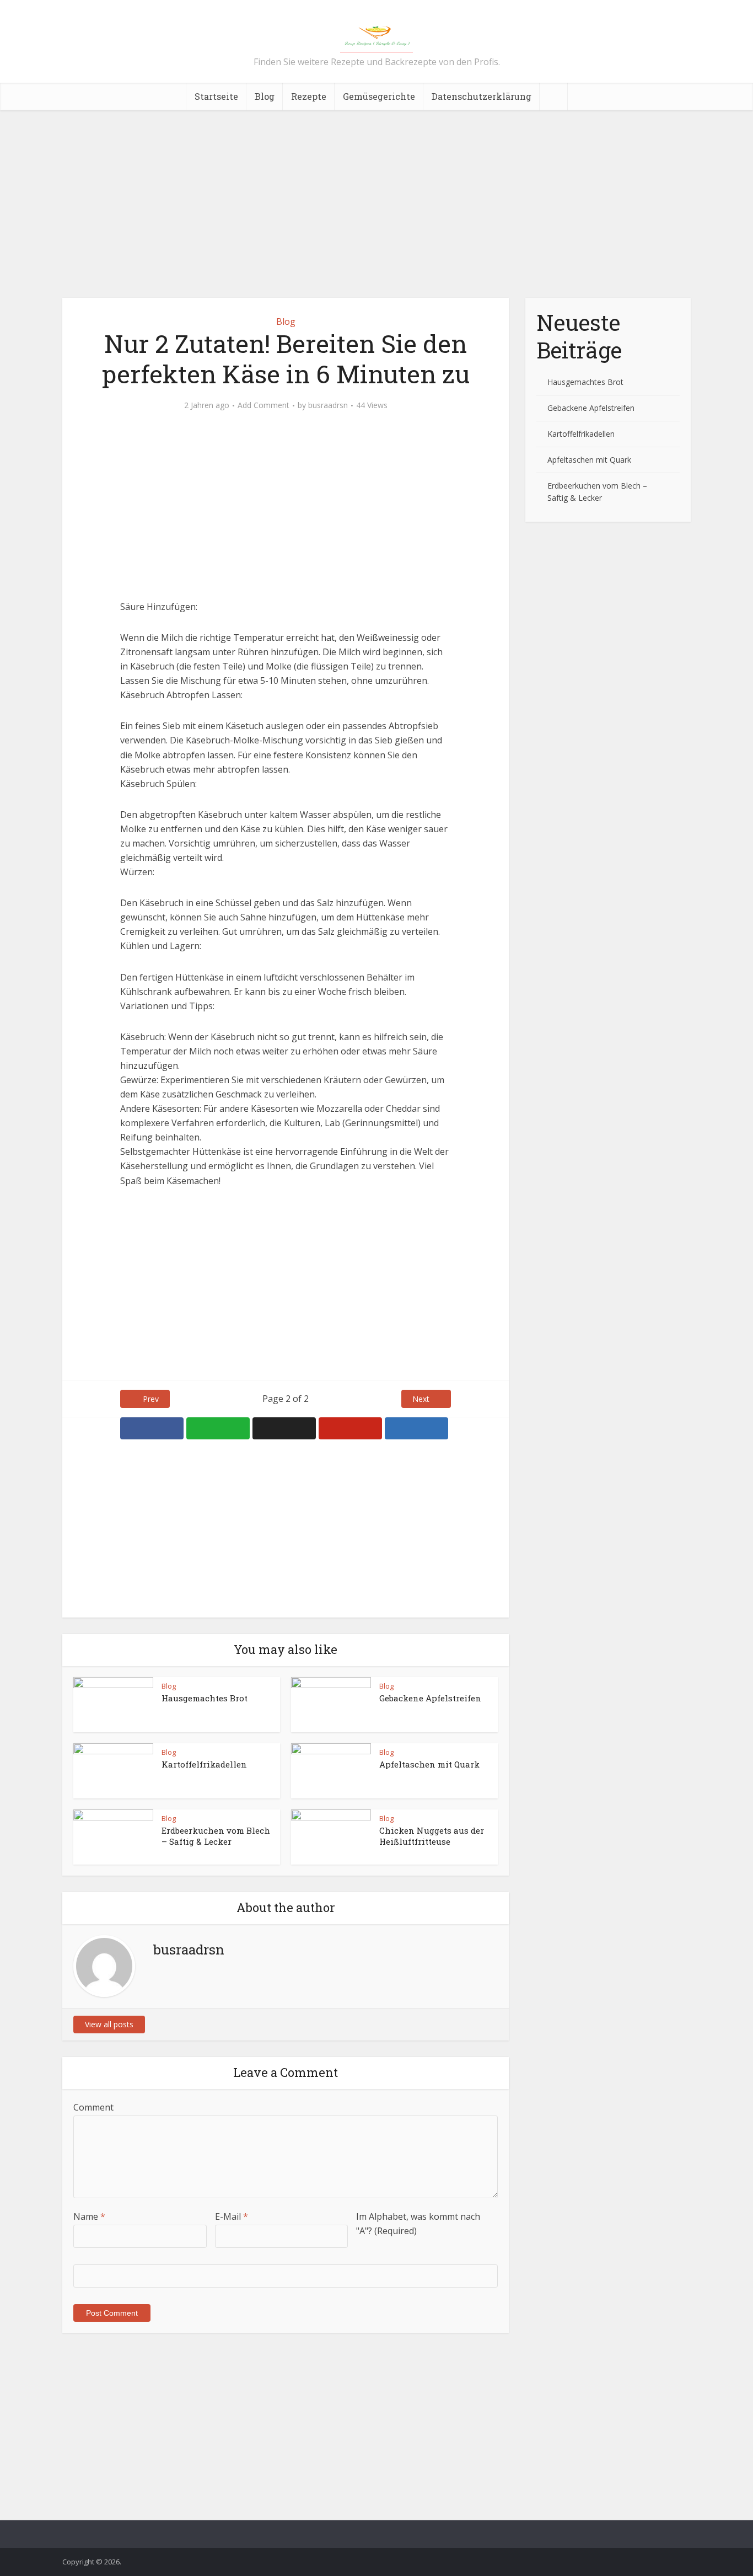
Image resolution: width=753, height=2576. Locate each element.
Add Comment (263, 405)
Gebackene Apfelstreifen (430, 1698)
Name (89, 2216)
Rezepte (309, 96)
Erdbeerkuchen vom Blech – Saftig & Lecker (216, 1836)
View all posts (109, 2024)
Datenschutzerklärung (482, 96)
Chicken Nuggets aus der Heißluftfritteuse (432, 1836)
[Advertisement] (376, 204)
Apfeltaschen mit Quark (429, 1764)
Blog (265, 96)
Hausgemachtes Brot (205, 1698)
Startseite (216, 96)
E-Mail (232, 2216)
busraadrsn (328, 405)
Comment (93, 2107)
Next (421, 1399)
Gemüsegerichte (379, 96)
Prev (151, 1399)
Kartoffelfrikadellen (204, 1764)
